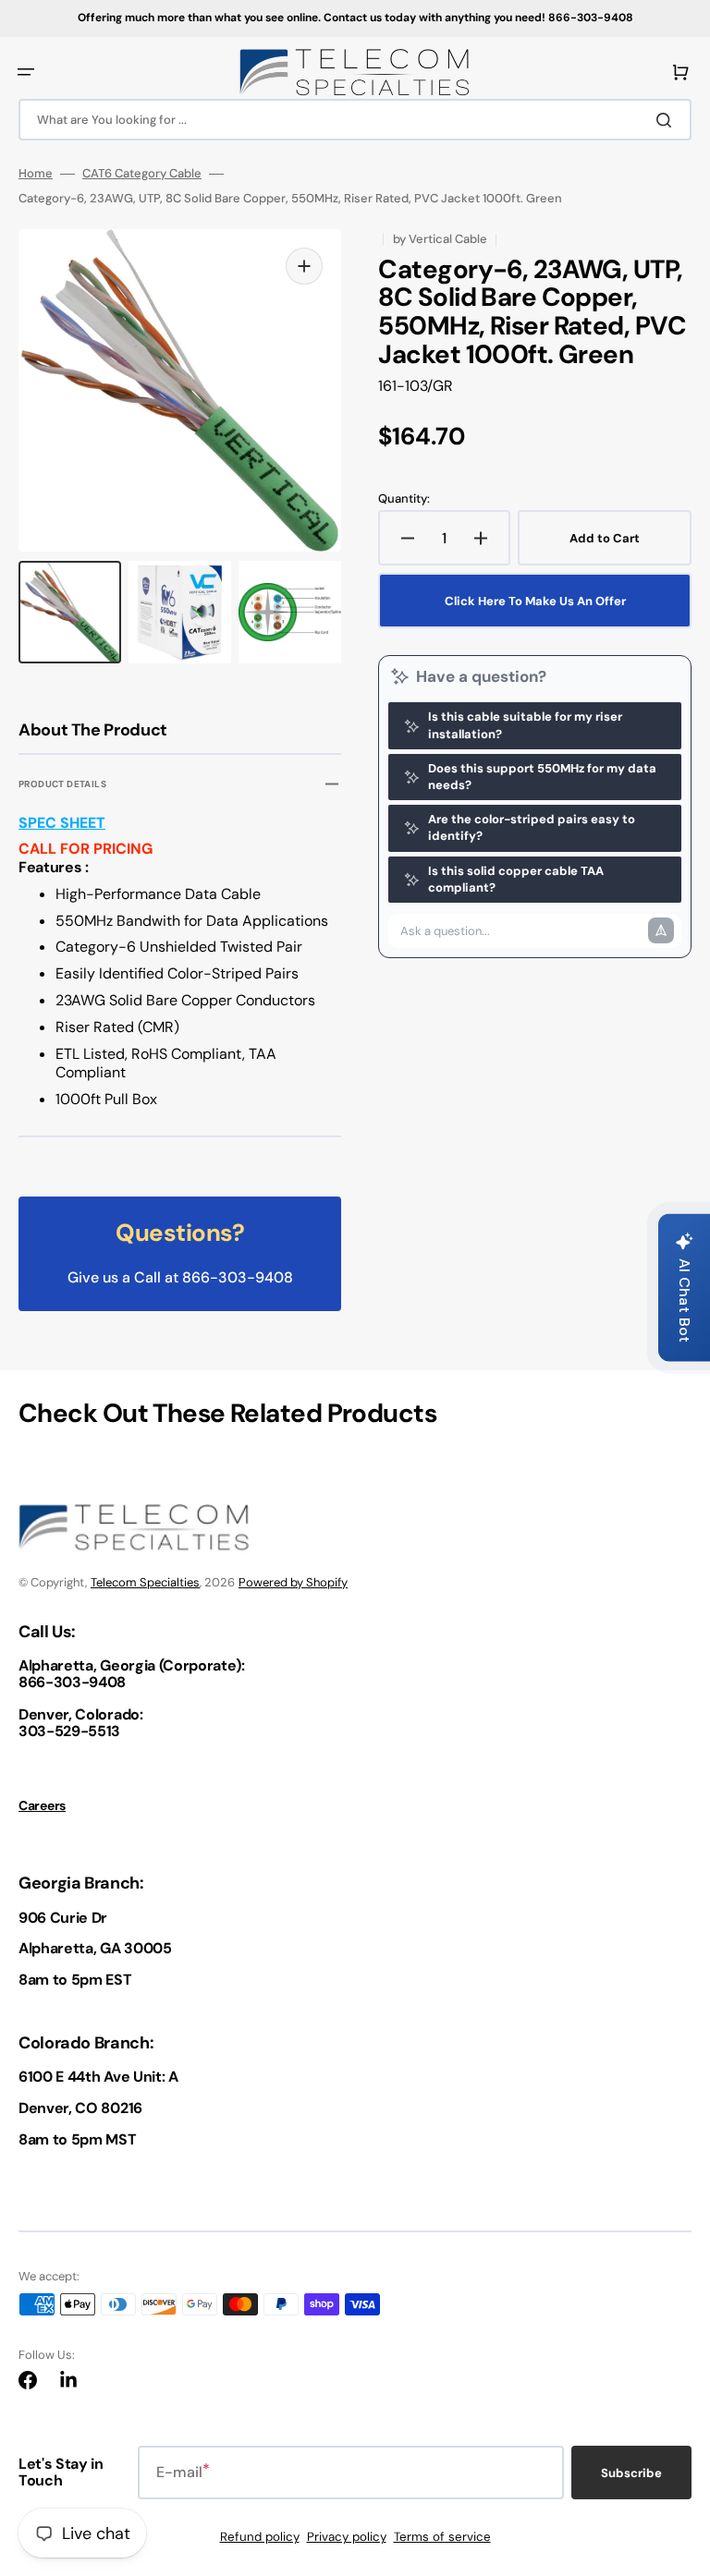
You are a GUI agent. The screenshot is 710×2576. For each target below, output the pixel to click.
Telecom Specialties (145, 1582)
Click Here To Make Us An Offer (535, 601)
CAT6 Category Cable (142, 174)
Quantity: (404, 499)
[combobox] (355, 120)
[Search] (667, 120)
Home (36, 174)
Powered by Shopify (293, 1582)
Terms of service (442, 2537)
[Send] (661, 930)
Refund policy (260, 2537)
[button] (26, 72)
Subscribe (631, 2473)
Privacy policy (347, 2537)
